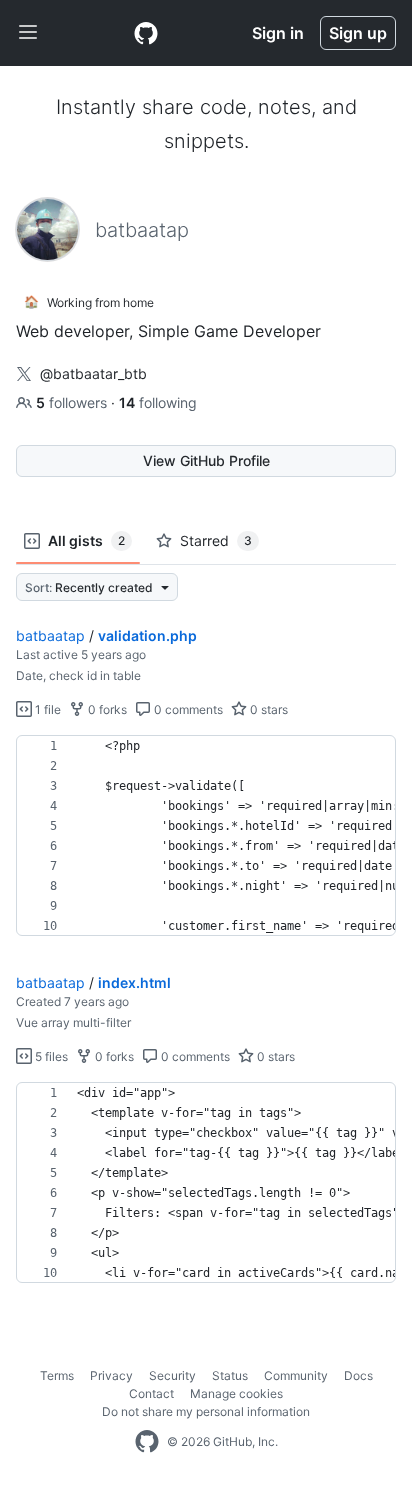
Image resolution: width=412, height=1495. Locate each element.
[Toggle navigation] (28, 33)
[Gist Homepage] (146, 33)
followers (73, 402)
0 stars (267, 709)
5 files (50, 1056)
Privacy (111, 1375)
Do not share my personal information (206, 1411)
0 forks (106, 709)
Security (172, 1375)
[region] (206, 836)
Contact (151, 1393)
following (158, 402)
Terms (57, 1375)
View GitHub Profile (206, 460)
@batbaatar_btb (93, 373)
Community (296, 1375)
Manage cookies (236, 1393)
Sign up (358, 33)
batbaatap (50, 635)
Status (230, 1375)
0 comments (187, 709)
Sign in (278, 33)
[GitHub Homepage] (147, 1442)
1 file (46, 709)
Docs (358, 1375)
